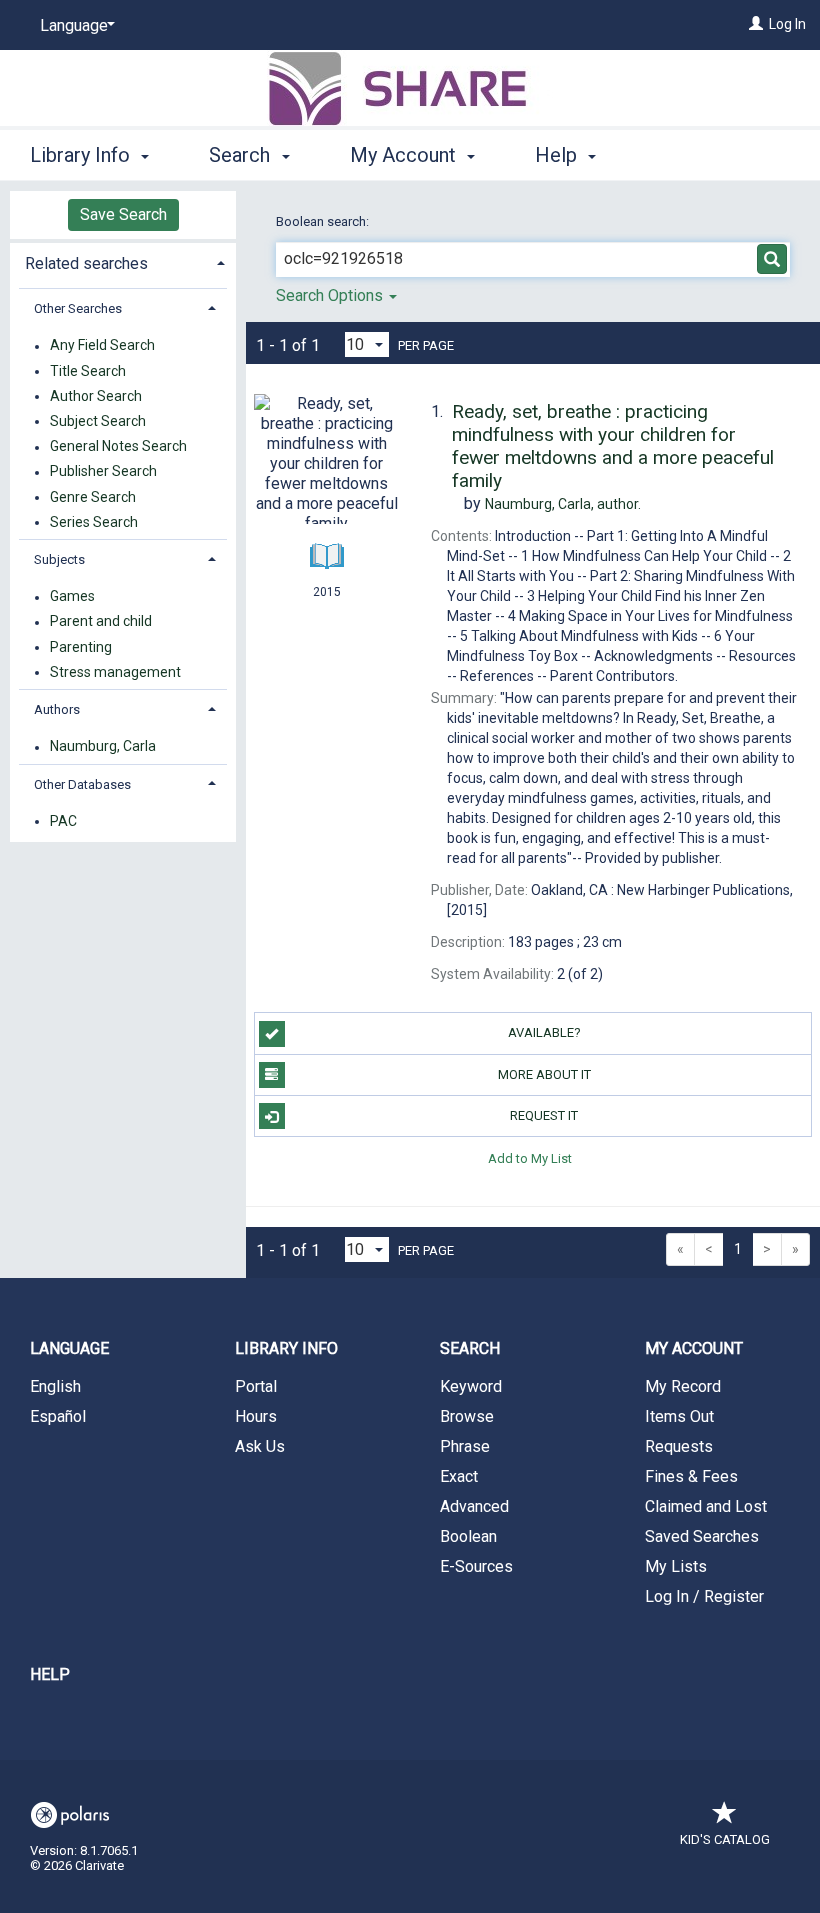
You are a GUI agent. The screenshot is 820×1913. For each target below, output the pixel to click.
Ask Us (260, 1446)
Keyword (471, 1386)
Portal (256, 1386)
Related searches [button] (86, 263)
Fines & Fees (691, 1476)
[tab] (123, 261)
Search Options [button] (331, 295)
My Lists (676, 1566)
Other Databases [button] (82, 784)
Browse (467, 1416)
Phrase (465, 1446)
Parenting (81, 647)
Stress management (115, 672)
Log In (787, 24)
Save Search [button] (123, 214)
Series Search (94, 522)
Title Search (88, 371)
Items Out (679, 1416)
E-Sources (476, 1566)
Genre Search (93, 497)
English (55, 1386)
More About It (544, 1074)
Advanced (474, 1506)
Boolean (468, 1536)
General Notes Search (118, 447)
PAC (63, 821)
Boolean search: (324, 221)
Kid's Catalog (725, 1839)
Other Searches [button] (78, 308)
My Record (683, 1386)
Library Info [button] (82, 155)
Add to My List (530, 1157)
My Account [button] (405, 155)
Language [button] (69, 1348)
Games (72, 597)
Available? (544, 1032)
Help (50, 1674)
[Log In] (756, 24)
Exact (459, 1476)
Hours (256, 1416)
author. (563, 504)
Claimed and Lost (706, 1506)
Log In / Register (704, 1596)
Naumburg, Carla (103, 747)
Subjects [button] (59, 559)
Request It (544, 1115)
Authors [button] (57, 709)
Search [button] (242, 155)
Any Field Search (102, 346)
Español (58, 1416)
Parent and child (101, 622)
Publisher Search (103, 472)
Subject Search (98, 421)
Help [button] (558, 155)
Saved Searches (702, 1536)
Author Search (96, 396)
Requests (679, 1446)
